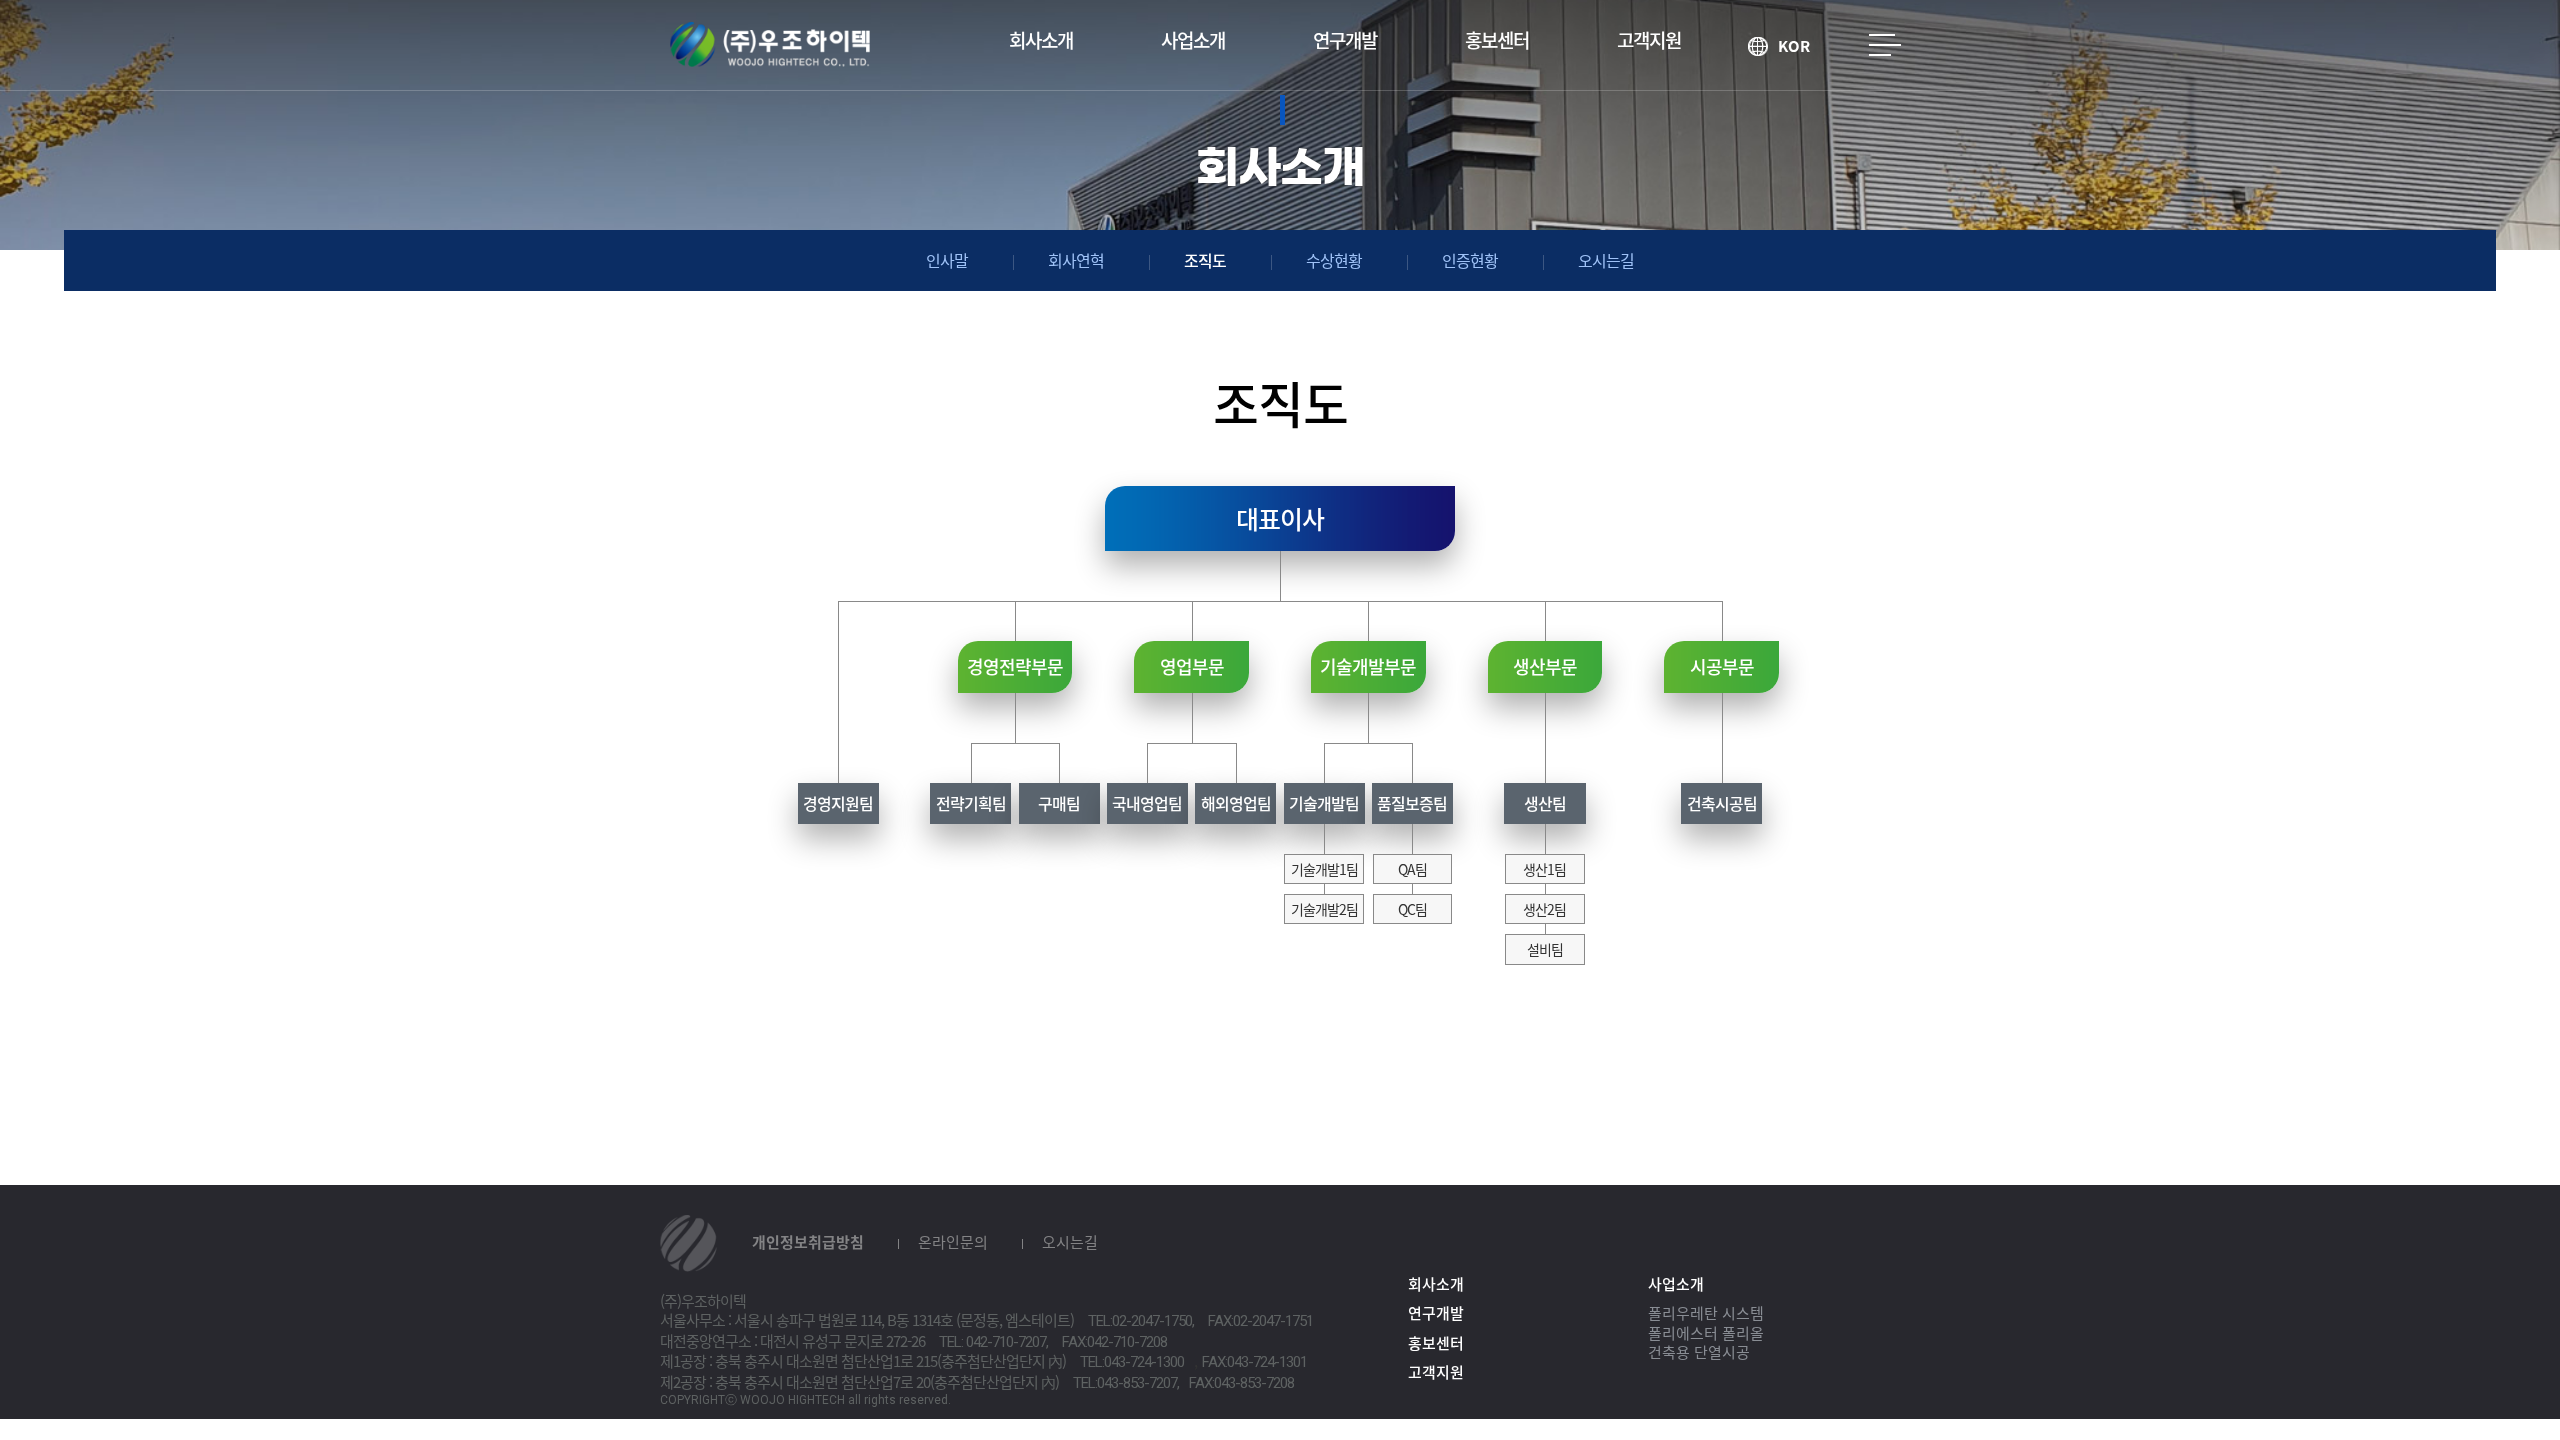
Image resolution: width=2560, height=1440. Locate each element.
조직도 (1205, 260)
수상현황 (1334, 260)
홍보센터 (1497, 40)
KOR (1794, 47)
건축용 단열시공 (1699, 1352)
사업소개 (1193, 40)
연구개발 (1345, 40)
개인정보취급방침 (808, 1242)
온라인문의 (953, 1242)
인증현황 (1470, 260)
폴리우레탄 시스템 (1706, 1313)
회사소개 (1041, 40)
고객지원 (1649, 40)
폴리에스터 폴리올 (1706, 1333)
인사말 (947, 260)
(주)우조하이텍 (770, 44)
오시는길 (1606, 260)
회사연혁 (1076, 260)
